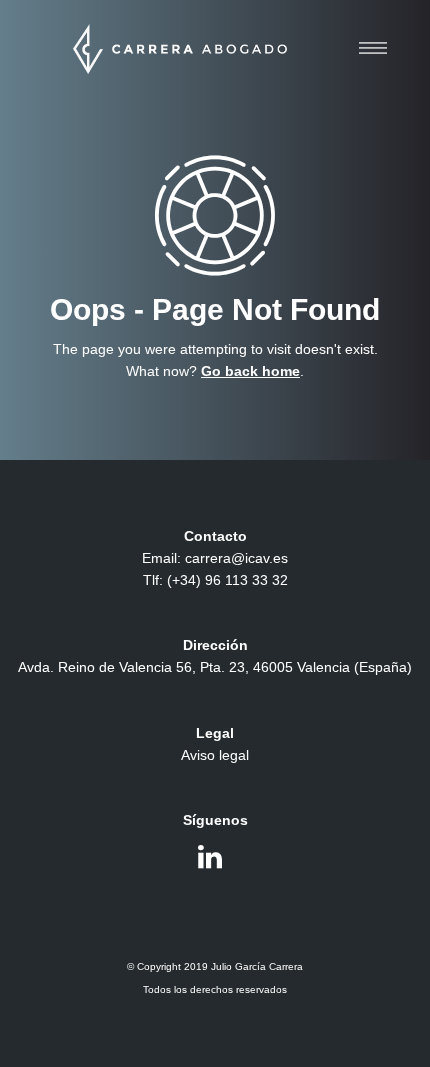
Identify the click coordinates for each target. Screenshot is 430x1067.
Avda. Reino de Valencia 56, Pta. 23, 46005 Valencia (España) (215, 667)
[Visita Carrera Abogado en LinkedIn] (210, 862)
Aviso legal (215, 755)
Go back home (250, 371)
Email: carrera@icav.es (215, 558)
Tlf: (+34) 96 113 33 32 (215, 580)
